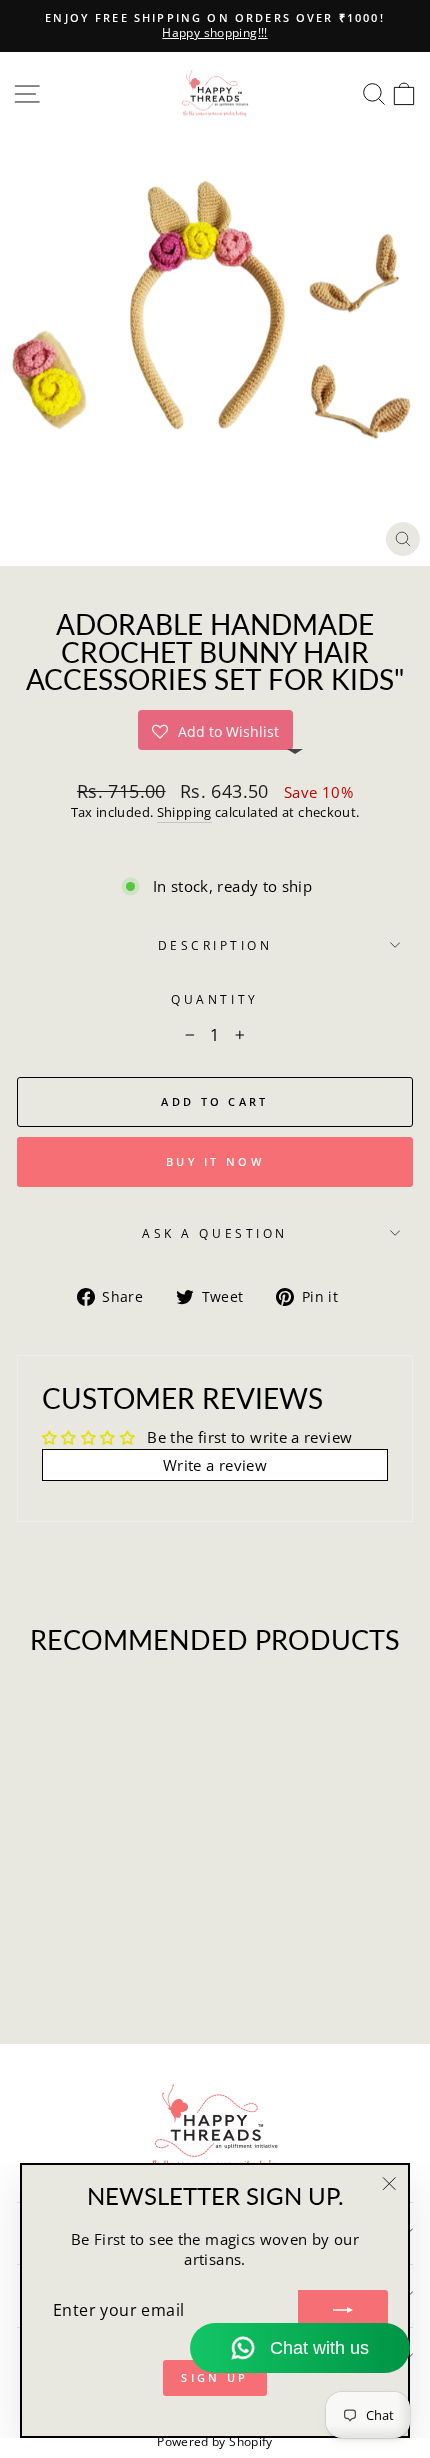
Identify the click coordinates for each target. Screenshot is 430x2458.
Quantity (214, 999)
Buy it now (215, 1161)
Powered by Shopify (215, 2441)
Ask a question (214, 1233)
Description (215, 945)
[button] (215, 730)
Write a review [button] (215, 1465)
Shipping (184, 812)
